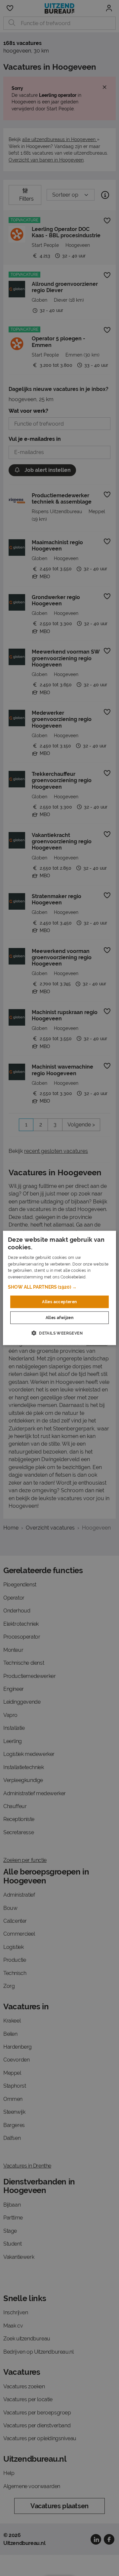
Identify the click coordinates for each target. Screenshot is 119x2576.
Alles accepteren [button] (59, 1302)
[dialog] (59, 1288)
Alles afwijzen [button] (60, 1318)
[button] (59, 1287)
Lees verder (99, 1277)
